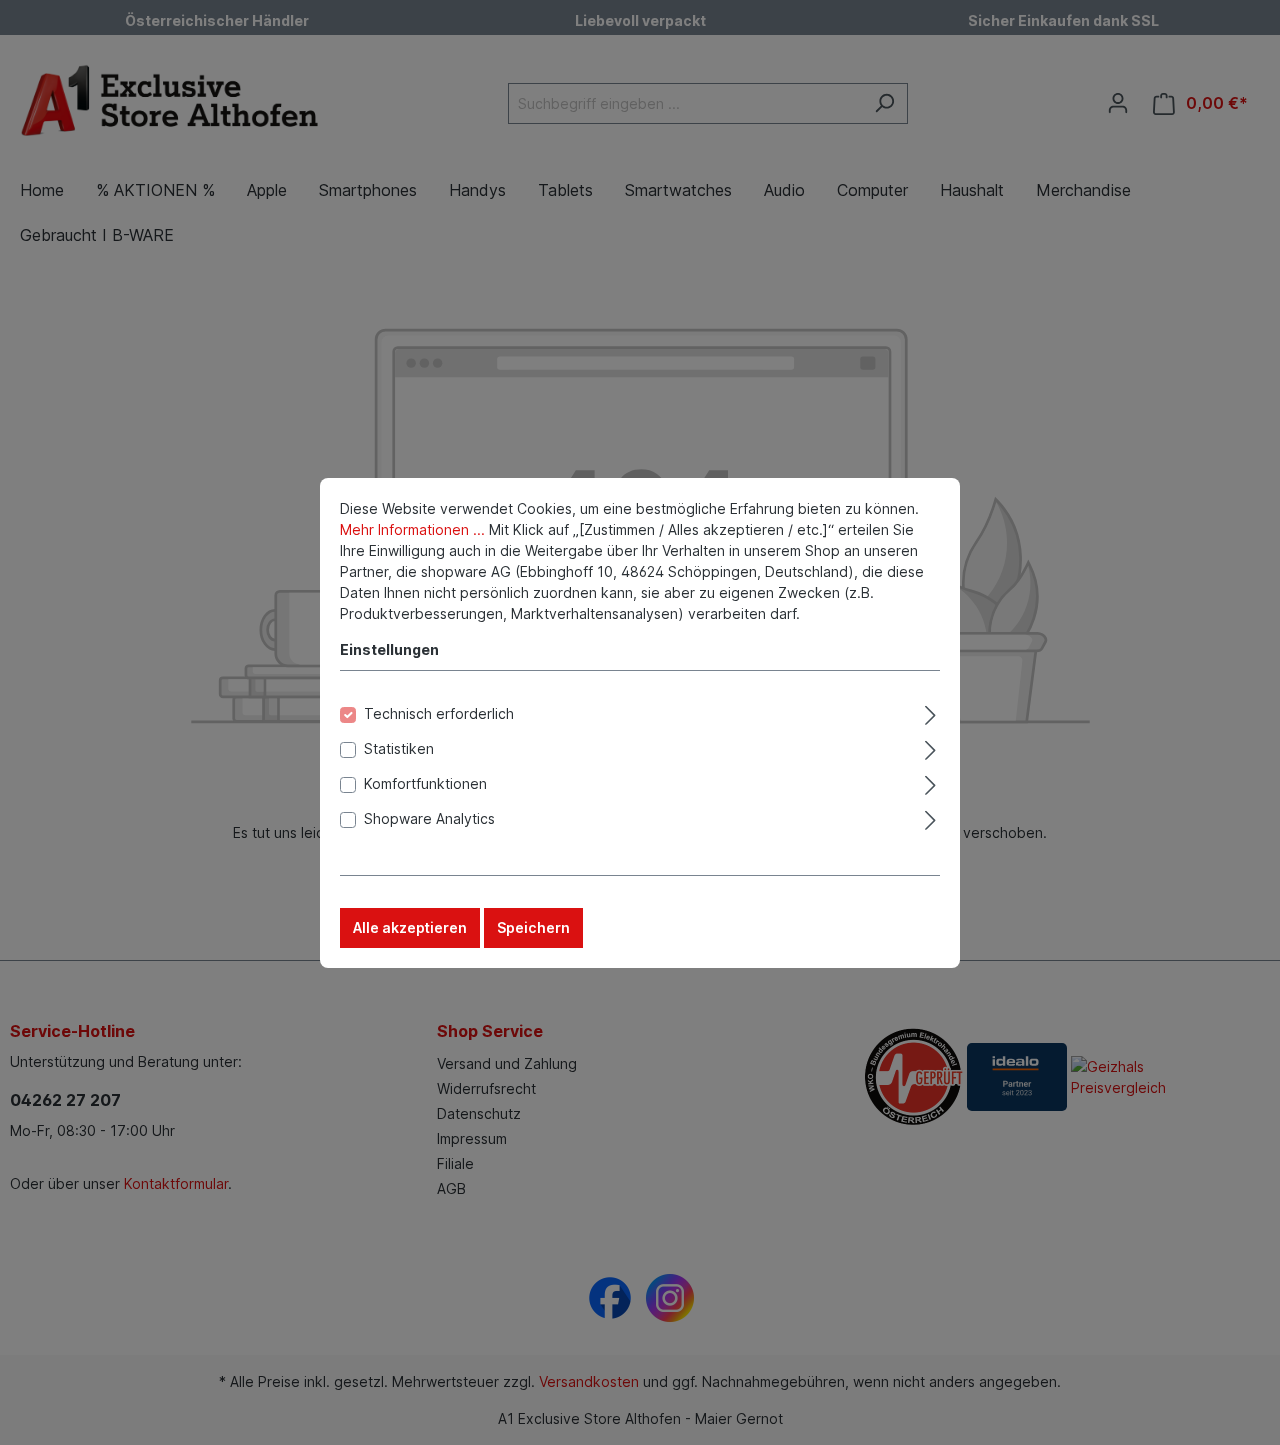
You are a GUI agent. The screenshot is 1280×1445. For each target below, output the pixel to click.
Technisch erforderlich (439, 713)
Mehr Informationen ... (412, 529)
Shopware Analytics (429, 818)
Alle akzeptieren (410, 927)
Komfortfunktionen (425, 783)
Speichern (533, 927)
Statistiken (399, 748)
